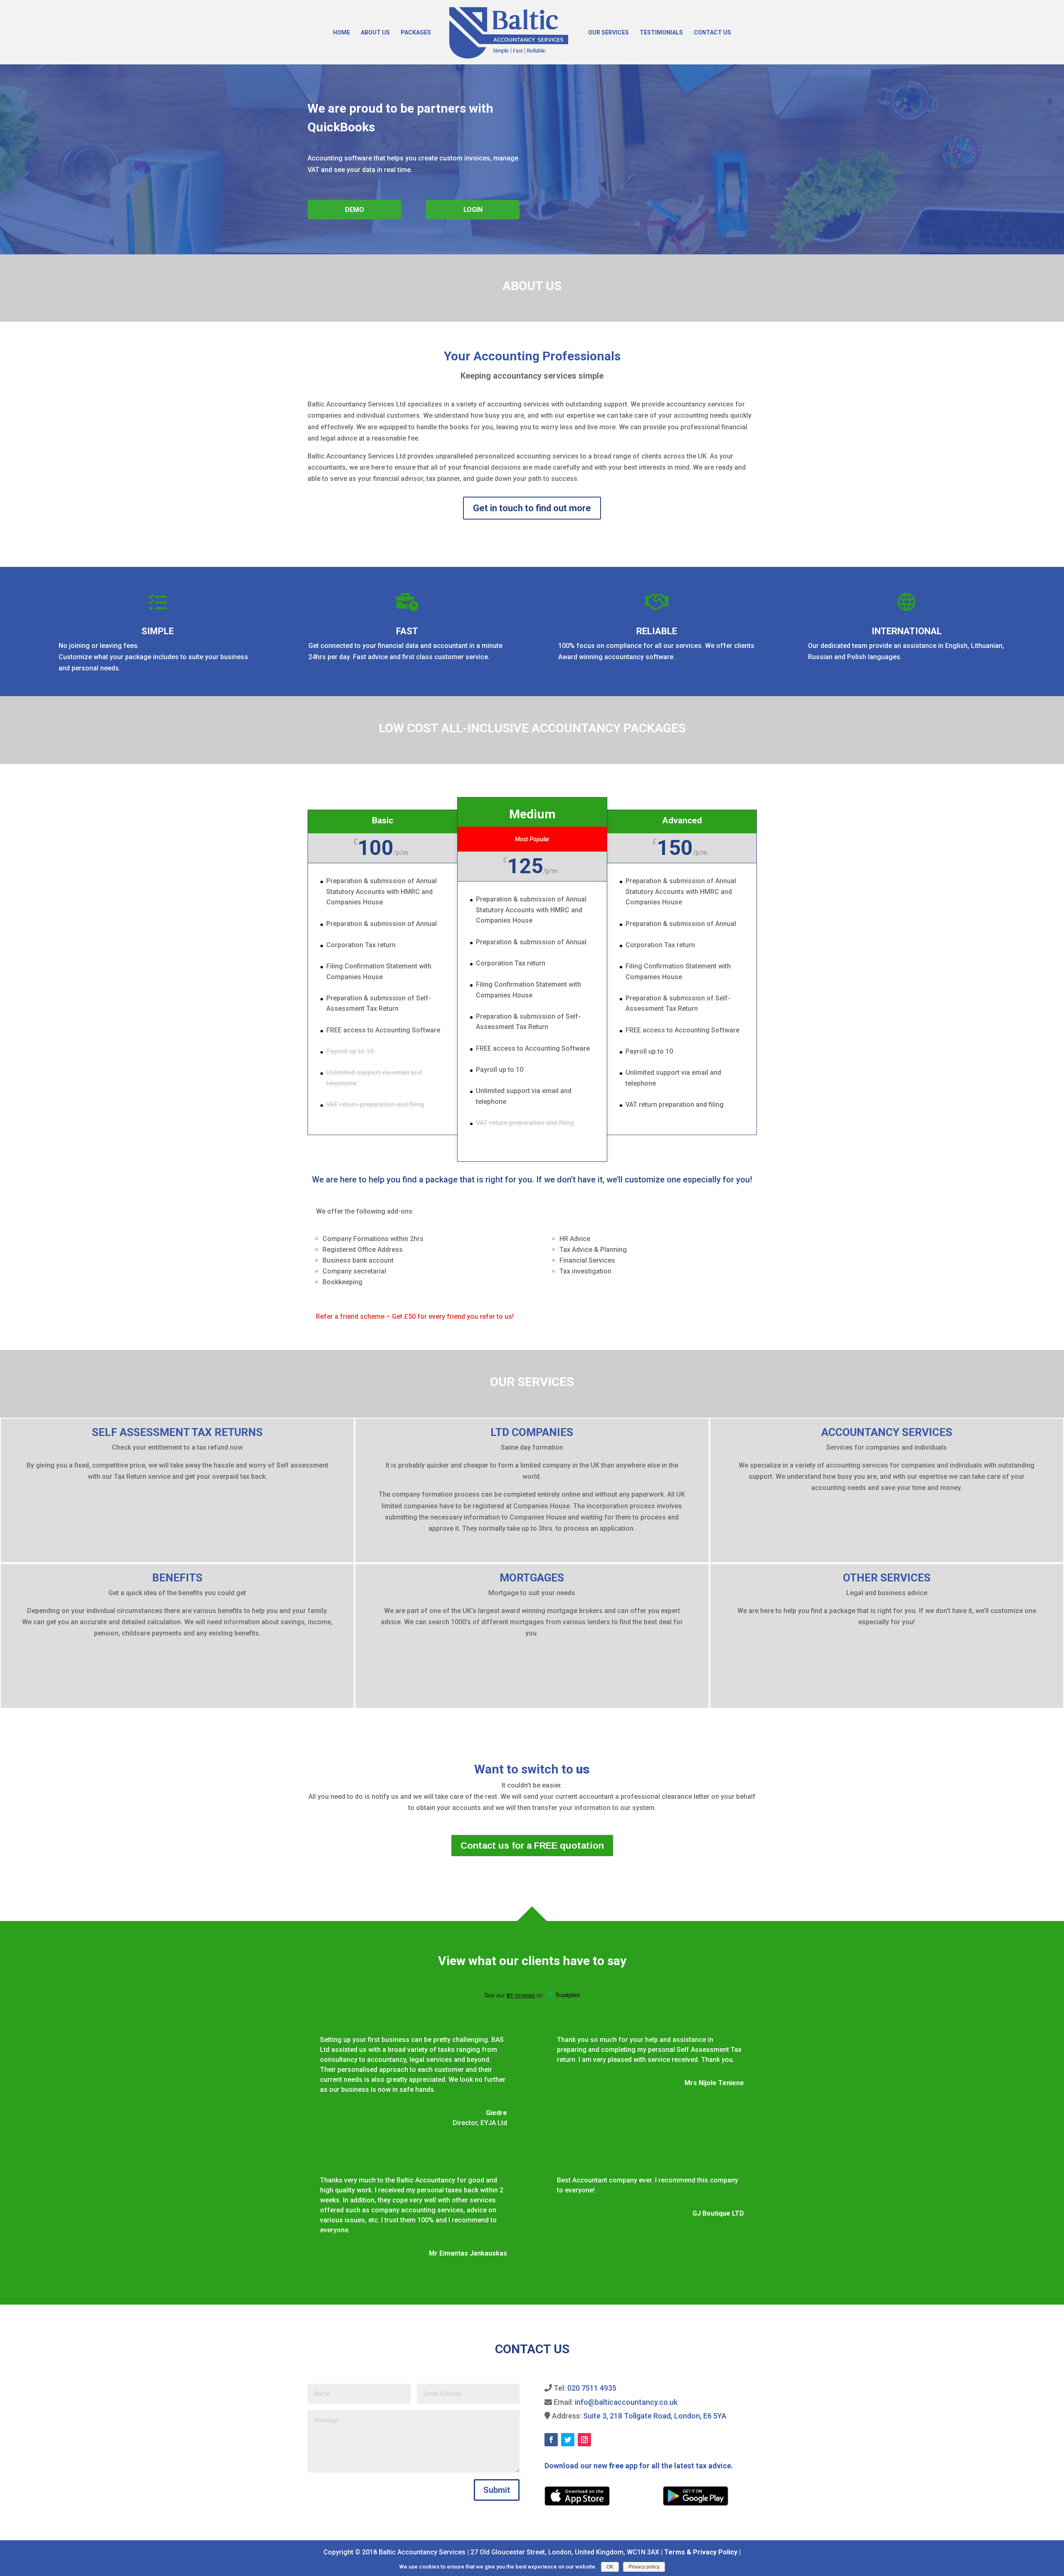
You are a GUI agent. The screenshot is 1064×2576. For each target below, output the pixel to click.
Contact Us (712, 33)
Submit (497, 2490)
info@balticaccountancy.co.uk (626, 2402)
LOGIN (473, 210)
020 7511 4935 (592, 2388)
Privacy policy (644, 2567)
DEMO (355, 210)
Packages (416, 33)
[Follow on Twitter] (568, 2440)
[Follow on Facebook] (551, 2440)
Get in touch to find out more (532, 508)
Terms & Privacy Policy (701, 2552)
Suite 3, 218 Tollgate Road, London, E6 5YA (655, 2416)
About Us (375, 33)
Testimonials (661, 33)
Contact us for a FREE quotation (532, 1846)
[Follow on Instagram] (584, 2440)
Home (341, 33)
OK (610, 2567)
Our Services (608, 33)
